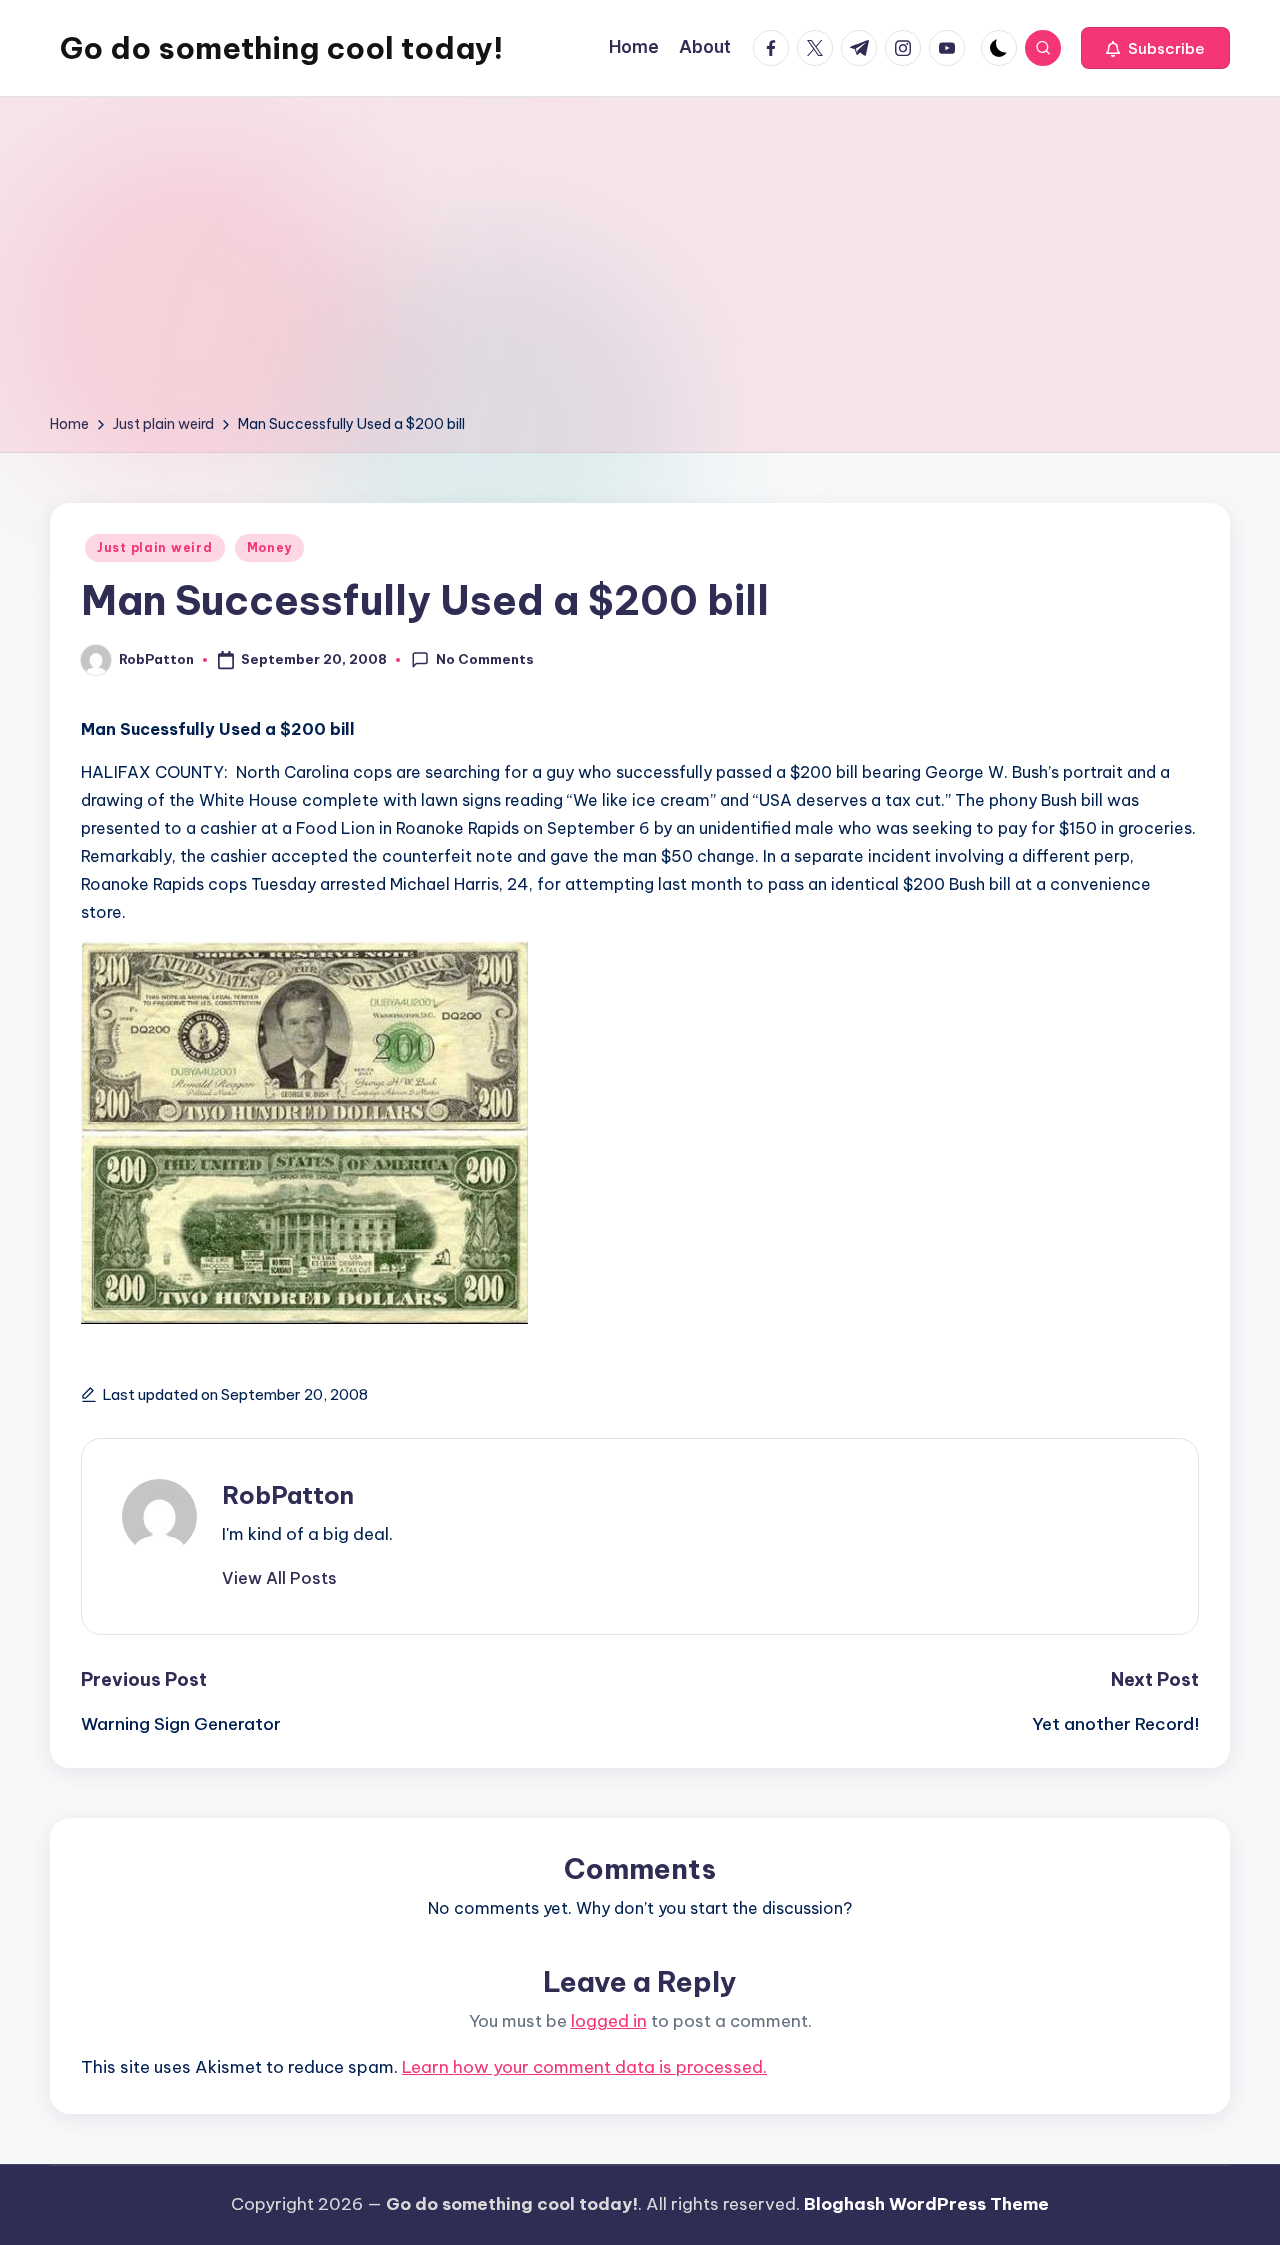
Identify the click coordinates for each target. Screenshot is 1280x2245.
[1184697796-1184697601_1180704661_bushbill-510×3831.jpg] (304, 1314)
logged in (609, 2021)
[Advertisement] (640, 262)
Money (270, 547)
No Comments (485, 659)
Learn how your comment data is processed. (584, 2067)
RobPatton (288, 1495)
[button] (1155, 48)
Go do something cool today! (281, 48)
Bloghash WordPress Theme (926, 2204)
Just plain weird (155, 547)
